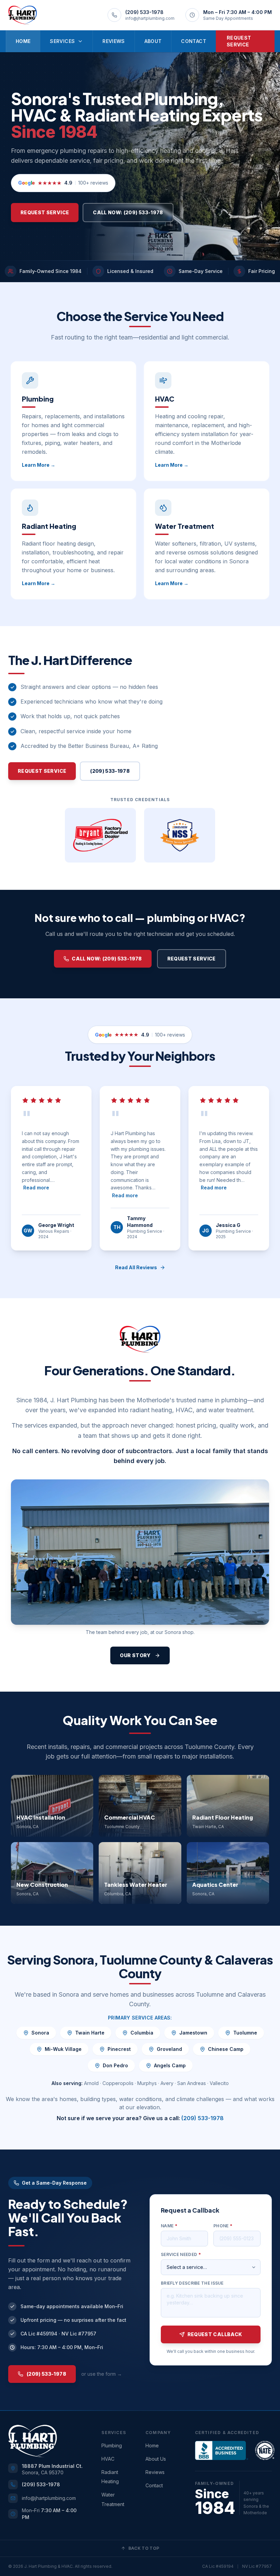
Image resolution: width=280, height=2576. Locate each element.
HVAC (108, 2459)
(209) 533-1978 (110, 771)
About (153, 41)
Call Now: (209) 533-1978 (128, 212)
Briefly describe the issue (192, 2283)
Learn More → (39, 465)
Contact (193, 41)
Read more (36, 1188)
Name (169, 2226)
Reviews (114, 41)
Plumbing (112, 2445)
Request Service (239, 41)
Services (62, 41)
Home (23, 41)
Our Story (135, 1655)
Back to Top (144, 2548)
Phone (223, 2226)
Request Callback (215, 2334)
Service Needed (181, 2254)
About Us (156, 2459)
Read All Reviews (136, 1267)
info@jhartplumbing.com (49, 2498)
